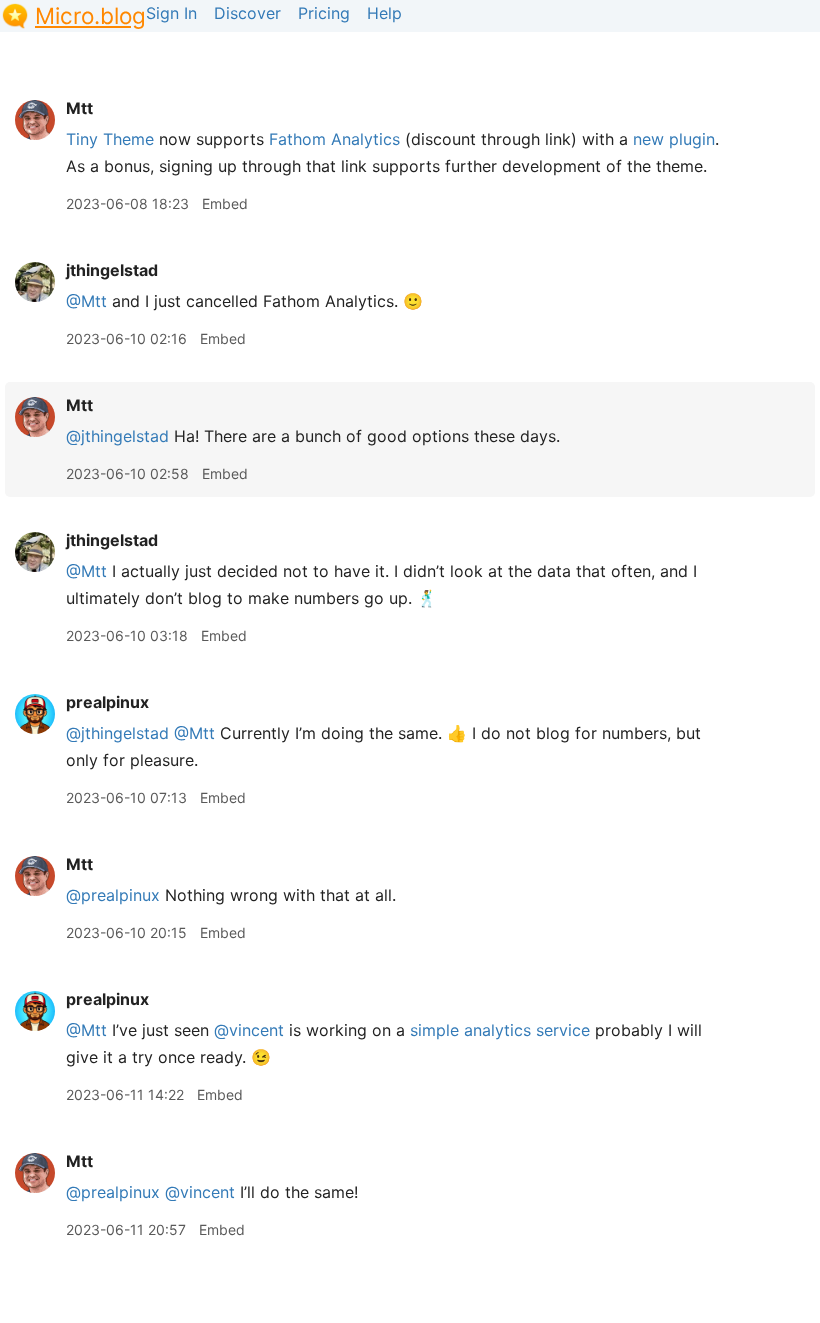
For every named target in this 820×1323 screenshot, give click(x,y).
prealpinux (107, 702)
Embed (225, 203)
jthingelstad (112, 270)
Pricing (324, 13)
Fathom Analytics (334, 139)
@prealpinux (113, 895)
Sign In (171, 13)
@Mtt (86, 301)
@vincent (249, 1030)
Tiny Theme (110, 139)
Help (384, 13)
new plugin (674, 139)
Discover (247, 13)
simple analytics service (500, 1030)
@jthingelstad (117, 436)
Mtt (79, 108)
